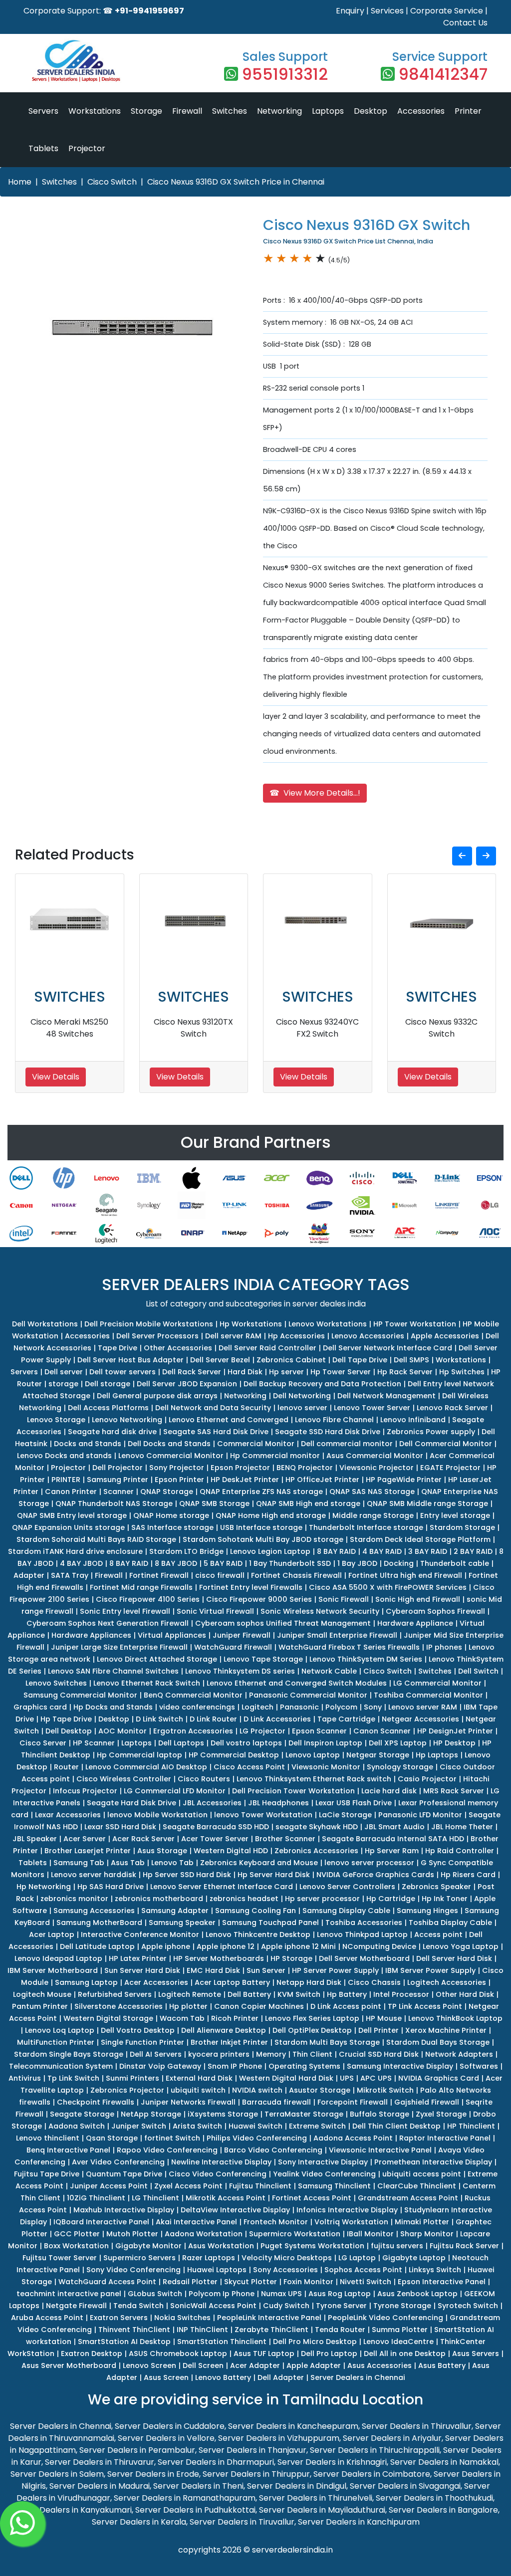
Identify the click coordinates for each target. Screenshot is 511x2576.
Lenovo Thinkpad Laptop (362, 1934)
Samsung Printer (118, 1480)
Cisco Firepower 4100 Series (148, 1599)
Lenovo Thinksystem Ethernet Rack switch (314, 1779)
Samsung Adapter (175, 1911)
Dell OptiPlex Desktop (312, 2030)
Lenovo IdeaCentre (398, 2342)
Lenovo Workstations (328, 1324)
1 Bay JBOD (357, 1563)
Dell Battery (249, 1994)
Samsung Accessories (94, 1911)
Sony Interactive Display (323, 2162)
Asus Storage (162, 1851)
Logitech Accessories (447, 1982)
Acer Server (85, 1839)
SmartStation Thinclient (222, 2342)
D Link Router (213, 1719)
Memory (271, 2054)
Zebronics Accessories (316, 1851)
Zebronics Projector (127, 2090)
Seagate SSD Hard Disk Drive (328, 1432)
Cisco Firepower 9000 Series (259, 1599)
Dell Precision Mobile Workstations (149, 1324)
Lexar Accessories (68, 1815)
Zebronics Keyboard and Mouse (259, 1863)
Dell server (64, 1372)
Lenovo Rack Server (452, 1408)
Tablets (43, 148)
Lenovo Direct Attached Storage (157, 1659)
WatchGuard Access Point (107, 2282)
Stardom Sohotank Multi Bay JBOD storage (263, 1539)
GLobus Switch (155, 2294)
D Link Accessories (277, 1719)
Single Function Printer (142, 2042)
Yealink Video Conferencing (324, 2174)
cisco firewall (220, 1575)
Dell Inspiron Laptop (325, 1743)
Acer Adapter (255, 2365)
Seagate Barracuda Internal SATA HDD (393, 1839)
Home (20, 182)
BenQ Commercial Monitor (193, 1695)
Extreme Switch (317, 2126)
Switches (230, 111)
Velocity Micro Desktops (287, 2258)
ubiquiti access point (422, 2174)
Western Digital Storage (108, 2018)
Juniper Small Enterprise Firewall (337, 1635)
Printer (468, 111)
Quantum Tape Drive (124, 2174)
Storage (146, 111)
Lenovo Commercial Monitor (171, 1456)
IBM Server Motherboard (53, 1970)
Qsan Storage (112, 2138)
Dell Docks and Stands (169, 1444)
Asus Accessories (380, 2365)
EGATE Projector (450, 1468)
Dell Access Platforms (108, 1408)
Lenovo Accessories (368, 1336)
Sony (373, 1707)
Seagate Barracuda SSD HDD (216, 1827)
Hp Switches (462, 1372)
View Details (56, 1077)
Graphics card (40, 1707)
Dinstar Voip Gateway (160, 2066)
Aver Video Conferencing (118, 2162)
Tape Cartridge (346, 1719)
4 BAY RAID (382, 1551)
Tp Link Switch (73, 2078)
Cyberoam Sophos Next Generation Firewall (108, 1623)
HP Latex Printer (138, 1958)
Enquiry (350, 11)
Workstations (95, 111)
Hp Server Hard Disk (274, 1875)
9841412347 (443, 74)
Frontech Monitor (276, 2222)
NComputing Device (379, 1946)
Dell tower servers (123, 1372)
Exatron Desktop (92, 2354)
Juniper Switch (139, 2126)
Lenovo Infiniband (413, 1420)
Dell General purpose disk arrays (157, 1396)
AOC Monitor (123, 1731)
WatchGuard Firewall (233, 1647)
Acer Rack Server (143, 1839)
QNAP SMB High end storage (308, 1503)
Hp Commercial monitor (275, 1456)
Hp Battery (347, 1994)
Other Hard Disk (465, 1994)
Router (66, 1767)
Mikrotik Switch (385, 2090)
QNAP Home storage (171, 1515)
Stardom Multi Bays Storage (327, 2042)
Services (387, 11)
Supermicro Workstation (295, 2234)
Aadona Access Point (353, 2138)
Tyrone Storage (402, 2306)
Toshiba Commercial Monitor (428, 1695)
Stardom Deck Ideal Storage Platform (420, 1539)
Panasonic (299, 1707)
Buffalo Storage (380, 2114)
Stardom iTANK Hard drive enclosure (75, 1551)
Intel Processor (401, 1994)
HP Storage (291, 1958)
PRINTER (66, 1480)
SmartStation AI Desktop (124, 2342)
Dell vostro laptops (246, 1743)
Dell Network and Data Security (213, 1408)
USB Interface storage (261, 1527)
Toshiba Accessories (364, 1923)
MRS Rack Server (454, 1791)
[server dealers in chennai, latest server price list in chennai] (76, 60)
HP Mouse (384, 2018)
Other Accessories (178, 1348)
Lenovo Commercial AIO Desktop (146, 1767)
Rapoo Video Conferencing (167, 2150)
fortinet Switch (172, 2138)
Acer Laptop (52, 1934)
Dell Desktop (69, 1731)
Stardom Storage (462, 1527)
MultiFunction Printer (56, 2042)
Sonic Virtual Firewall (215, 1611)
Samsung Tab (79, 1863)
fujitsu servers (397, 2246)
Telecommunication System (61, 2066)
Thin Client (312, 2054)
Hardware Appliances (91, 1635)
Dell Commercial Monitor (446, 1444)
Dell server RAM (233, 1336)
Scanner (119, 1492)
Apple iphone (166, 1946)
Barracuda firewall (276, 2102)
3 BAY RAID (428, 1551)
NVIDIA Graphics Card (439, 2078)
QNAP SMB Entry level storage (72, 1515)
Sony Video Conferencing (133, 2270)
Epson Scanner (319, 1731)
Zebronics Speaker (436, 1887)
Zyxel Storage (441, 2114)
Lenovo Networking (127, 1420)
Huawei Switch (255, 2126)
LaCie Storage (345, 1815)
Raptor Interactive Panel (445, 2138)
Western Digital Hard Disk (286, 2078)
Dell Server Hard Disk (454, 1958)
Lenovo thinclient (48, 2138)
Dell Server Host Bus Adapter (130, 1360)
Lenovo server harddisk (94, 1875)
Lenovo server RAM (423, 1707)
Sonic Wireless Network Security (320, 1611)
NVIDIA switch (257, 2090)
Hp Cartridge (391, 1899)
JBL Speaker (35, 1839)
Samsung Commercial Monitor (80, 1695)
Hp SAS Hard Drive (111, 1887)
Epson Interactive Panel (442, 2282)
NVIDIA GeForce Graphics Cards (375, 1875)
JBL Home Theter (462, 1827)
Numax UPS (281, 2294)
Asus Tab (128, 1863)
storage (63, 1384)
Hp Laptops (437, 1755)
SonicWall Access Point (213, 2306)
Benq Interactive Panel (68, 2150)
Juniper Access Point (109, 2186)
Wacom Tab (182, 2018)
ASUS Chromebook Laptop (178, 2354)
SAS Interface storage (172, 1527)
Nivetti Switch (366, 2282)
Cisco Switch (112, 182)
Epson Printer (179, 1480)
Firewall (187, 111)
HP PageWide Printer (404, 1480)
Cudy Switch (286, 2306)
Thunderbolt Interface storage (366, 1527)
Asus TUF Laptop (264, 2354)
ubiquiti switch (198, 2090)
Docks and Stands (88, 1444)
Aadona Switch (77, 2126)
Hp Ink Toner (445, 1899)
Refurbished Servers (115, 1994)
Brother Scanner (285, 1839)
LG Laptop (357, 2258)
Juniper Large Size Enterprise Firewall (119, 1647)
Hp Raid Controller (460, 1851)
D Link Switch (159, 1719)
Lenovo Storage (56, 1420)
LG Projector (262, 1731)
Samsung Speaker (182, 1923)
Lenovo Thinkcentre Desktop (258, 1934)
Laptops (328, 111)
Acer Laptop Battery (232, 1982)
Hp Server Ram (392, 1851)
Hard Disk (245, 1372)
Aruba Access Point (47, 2318)
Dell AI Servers (156, 2054)
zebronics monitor (74, 1899)
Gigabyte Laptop (414, 2258)
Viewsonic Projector (377, 1468)
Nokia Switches (182, 2318)
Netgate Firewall (76, 2306)
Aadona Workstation (204, 2234)
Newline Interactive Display (221, 2162)
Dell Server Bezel (220, 1360)
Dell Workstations (45, 1324)
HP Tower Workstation (415, 1324)
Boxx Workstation (76, 2246)
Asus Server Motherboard (69, 2365)
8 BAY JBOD (176, 1563)
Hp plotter (188, 2006)
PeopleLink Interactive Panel (269, 2318)
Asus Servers (476, 2354)
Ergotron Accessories (193, 1731)
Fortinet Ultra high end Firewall (405, 1575)
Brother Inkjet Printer (229, 2042)
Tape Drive (118, 1348)
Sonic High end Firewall (418, 1599)
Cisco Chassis (374, 1982)
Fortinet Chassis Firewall (296, 1575)
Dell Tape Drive (360, 1360)
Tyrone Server (341, 2306)
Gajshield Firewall (427, 2102)
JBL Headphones (278, 1803)
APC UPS (376, 2078)
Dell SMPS (411, 1360)
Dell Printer (379, 2030)
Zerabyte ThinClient (271, 2330)
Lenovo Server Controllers (347, 1887)
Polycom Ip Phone (222, 2294)
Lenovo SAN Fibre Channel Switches (113, 1671)
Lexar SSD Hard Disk (120, 1827)
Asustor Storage (320, 2090)
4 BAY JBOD (81, 1563)
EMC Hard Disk (213, 1970)
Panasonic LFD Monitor (420, 1815)
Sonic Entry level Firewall (125, 1611)
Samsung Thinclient (334, 2186)
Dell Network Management (386, 1396)
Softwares (479, 2066)
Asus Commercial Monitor (375, 1456)
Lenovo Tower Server (372, 1408)
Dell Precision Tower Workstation (293, 1791)
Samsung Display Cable (346, 1911)
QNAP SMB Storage (214, 1503)
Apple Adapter (314, 2365)
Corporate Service (447, 11)
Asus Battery (442, 2365)
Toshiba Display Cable (450, 1923)
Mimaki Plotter (422, 2222)
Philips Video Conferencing (257, 2138)
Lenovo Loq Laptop (60, 2030)
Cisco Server (43, 1743)
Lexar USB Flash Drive (354, 1803)
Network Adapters (459, 2054)
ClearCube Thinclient (417, 2186)
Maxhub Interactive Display (124, 2210)
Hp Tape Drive (66, 1719)
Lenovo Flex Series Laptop (312, 2018)
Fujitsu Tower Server (60, 2258)
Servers (43, 111)
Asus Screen (166, 2377)
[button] (462, 856)
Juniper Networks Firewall (188, 2102)
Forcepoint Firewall (353, 2102)
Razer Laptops (209, 2258)
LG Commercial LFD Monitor (175, 1791)
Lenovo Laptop (313, 1755)
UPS (347, 2078)
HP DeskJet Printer (245, 1480)
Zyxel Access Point (188, 2186)
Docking (399, 1563)
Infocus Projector (85, 1791)
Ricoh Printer (235, 2018)
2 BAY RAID (473, 1551)
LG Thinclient (155, 2198)
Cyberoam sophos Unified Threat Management (283, 1623)
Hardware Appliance (415, 1623)
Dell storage (108, 1384)
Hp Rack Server (405, 1372)
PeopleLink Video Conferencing (385, 2318)
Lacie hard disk (389, 1791)
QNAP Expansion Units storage (68, 1527)
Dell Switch (478, 1671)
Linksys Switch (435, 2270)
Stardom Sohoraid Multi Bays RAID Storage (96, 1539)
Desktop (371, 111)
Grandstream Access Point (408, 2198)
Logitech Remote (190, 1994)
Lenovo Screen (149, 2365)
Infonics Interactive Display (347, 2210)
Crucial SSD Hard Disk (379, 2054)
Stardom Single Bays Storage (69, 2054)
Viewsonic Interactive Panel (380, 2150)
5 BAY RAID (223, 1563)
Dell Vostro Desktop (138, 2030)
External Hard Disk (199, 2078)
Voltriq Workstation (351, 2222)
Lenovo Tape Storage (263, 1659)
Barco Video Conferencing (273, 2150)
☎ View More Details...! (315, 793)
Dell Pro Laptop (329, 2354)
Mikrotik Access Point (226, 2198)
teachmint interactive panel (69, 2294)
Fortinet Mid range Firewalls (141, 1587)
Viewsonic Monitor (326, 1767)
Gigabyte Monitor (148, 2246)
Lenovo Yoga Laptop (461, 1946)
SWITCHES (70, 997)
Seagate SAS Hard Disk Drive (216, 1432)
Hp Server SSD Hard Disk (187, 1875)
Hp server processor (322, 1899)
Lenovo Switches (56, 1683)
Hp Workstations (251, 1324)
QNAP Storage (167, 1492)
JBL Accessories (212, 1803)
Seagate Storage (82, 2114)
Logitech (257, 1707)
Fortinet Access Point (312, 2198)
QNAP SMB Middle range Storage (427, 1503)
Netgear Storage (378, 1755)
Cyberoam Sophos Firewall (435, 1611)
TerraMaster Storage (304, 2114)
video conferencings (197, 1707)
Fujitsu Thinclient (260, 2186)
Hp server (286, 1372)
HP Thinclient (471, 2126)
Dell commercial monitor (347, 1444)
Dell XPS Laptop (398, 1743)
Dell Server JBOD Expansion (187, 1384)
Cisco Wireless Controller (124, 1779)
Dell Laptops (181, 1743)
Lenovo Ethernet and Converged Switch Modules (297, 1683)
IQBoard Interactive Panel (101, 2222)
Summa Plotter (400, 2330)
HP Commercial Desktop (234, 1755)
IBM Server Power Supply (430, 1970)
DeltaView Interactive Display (235, 2210)
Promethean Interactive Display (433, 2162)
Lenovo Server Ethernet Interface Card (222, 1887)
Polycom (341, 1707)
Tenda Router (340, 2330)
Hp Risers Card (468, 1875)
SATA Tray (70, 1575)
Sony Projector (177, 1468)
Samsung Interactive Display (400, 2066)
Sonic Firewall (344, 1599)
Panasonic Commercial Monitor (308, 1695)
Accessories (421, 111)
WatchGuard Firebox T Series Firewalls (349, 1647)
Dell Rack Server (192, 1372)
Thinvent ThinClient (134, 2330)
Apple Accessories (445, 1336)
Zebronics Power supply (431, 1432)
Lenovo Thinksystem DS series (240, 1671)
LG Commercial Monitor (437, 1683)
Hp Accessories (296, 1336)
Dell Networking (302, 1396)
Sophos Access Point (363, 2270)
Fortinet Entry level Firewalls (251, 1587)
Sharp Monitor (427, 2234)
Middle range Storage (373, 1515)
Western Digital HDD (231, 1851)
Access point (438, 1934)
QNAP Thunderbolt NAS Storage (114, 1503)
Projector (87, 148)
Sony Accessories (285, 2270)
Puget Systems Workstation (312, 2246)
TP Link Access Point (425, 2006)
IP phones (444, 1647)
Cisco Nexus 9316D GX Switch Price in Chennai (236, 182)
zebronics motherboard (159, 1899)
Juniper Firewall (242, 1635)
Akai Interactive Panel (196, 2222)
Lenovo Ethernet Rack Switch (147, 1683)
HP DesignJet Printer (455, 1731)
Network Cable (329, 1671)
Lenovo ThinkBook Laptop (455, 2018)
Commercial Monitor (256, 1444)
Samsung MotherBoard (99, 1923)
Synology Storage (400, 1767)
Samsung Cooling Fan (255, 1911)
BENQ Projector (305, 1468)
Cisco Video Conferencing (218, 2174)
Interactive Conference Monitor (140, 1934)
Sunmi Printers (132, 2078)
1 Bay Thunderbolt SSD (290, 1563)
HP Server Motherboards (219, 1958)
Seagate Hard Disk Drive (131, 1803)
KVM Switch (299, 1994)
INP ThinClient (202, 2330)
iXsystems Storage (223, 2114)
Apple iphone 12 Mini (298, 1946)
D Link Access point (346, 2006)
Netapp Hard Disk (309, 1982)
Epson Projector (240, 1468)
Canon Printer (71, 1492)
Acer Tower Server (215, 1839)
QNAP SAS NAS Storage (372, 1492)
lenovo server (302, 1408)
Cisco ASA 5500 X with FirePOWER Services (388, 1587)
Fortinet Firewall (159, 1575)
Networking (279, 111)
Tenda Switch (138, 2306)
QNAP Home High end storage (271, 1515)
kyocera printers (219, 2054)
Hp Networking (44, 1887)
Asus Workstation (221, 2246)
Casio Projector (427, 1779)
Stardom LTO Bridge (186, 1551)
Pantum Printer (40, 2006)
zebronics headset (244, 1899)
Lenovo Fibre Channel (334, 1420)
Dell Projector (118, 1468)
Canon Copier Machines (259, 2006)
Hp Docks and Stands (113, 1707)
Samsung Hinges (427, 1911)
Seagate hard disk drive (112, 1432)
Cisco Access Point (249, 1767)
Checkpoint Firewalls (96, 2102)
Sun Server (266, 1970)
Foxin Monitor (308, 2282)
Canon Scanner (382, 1731)
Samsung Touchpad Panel (270, 1923)
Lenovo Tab (172, 1863)
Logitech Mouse (42, 1994)
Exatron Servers (119, 2318)
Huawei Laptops (217, 2270)
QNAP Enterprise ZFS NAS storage (261, 1492)
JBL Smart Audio (394, 1827)
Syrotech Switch (468, 2306)
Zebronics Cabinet (291, 1360)
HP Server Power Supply (335, 1970)
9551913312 (285, 74)
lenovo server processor (369, 1863)
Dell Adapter (281, 2377)
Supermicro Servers (139, 2258)
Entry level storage (455, 1515)
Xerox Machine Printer (446, 2030)
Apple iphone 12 (226, 1946)
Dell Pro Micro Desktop (315, 2342)
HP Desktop (454, 1743)
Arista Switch (197, 2126)
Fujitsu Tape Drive (47, 2174)
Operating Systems (304, 2066)
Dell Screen (203, 2365)
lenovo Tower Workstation (263, 1815)
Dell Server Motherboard (364, 1958)
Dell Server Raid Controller (267, 1348)
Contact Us (465, 23)
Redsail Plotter (190, 2282)
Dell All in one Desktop (405, 2354)
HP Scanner (94, 1743)
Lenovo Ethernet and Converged (229, 1420)
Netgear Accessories (420, 1719)
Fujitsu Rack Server (464, 2246)
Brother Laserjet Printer (88, 1851)
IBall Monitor (370, 2234)
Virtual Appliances (172, 1635)
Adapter (29, 1575)
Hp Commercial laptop (139, 1755)
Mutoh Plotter (132, 2234)
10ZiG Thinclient (96, 2198)
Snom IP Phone (235, 2066)
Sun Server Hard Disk (142, 1970)
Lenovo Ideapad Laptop (58, 1958)
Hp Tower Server (341, 1372)
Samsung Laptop (86, 1982)
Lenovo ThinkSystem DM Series (366, 1659)
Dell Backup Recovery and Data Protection (322, 1384)
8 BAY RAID (336, 1551)
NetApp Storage (151, 2114)
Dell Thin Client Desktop (396, 2126)
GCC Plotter (77, 2234)
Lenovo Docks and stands (64, 1456)
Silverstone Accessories (119, 2006)
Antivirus (25, 2078)
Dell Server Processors (157, 1336)
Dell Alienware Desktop (224, 2030)
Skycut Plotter (251, 2282)
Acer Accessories (156, 1982)
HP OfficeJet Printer (322, 1480)
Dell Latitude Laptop (97, 1946)
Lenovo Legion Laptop (270, 1551)
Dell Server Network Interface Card (387, 1348)
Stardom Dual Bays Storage (438, 2042)
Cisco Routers (204, 1779)
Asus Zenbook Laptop (417, 2294)
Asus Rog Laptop (340, 2294)
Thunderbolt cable (455, 1563)
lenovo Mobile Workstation (157, 1815)
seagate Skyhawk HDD (317, 1827)
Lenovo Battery (223, 2377)
